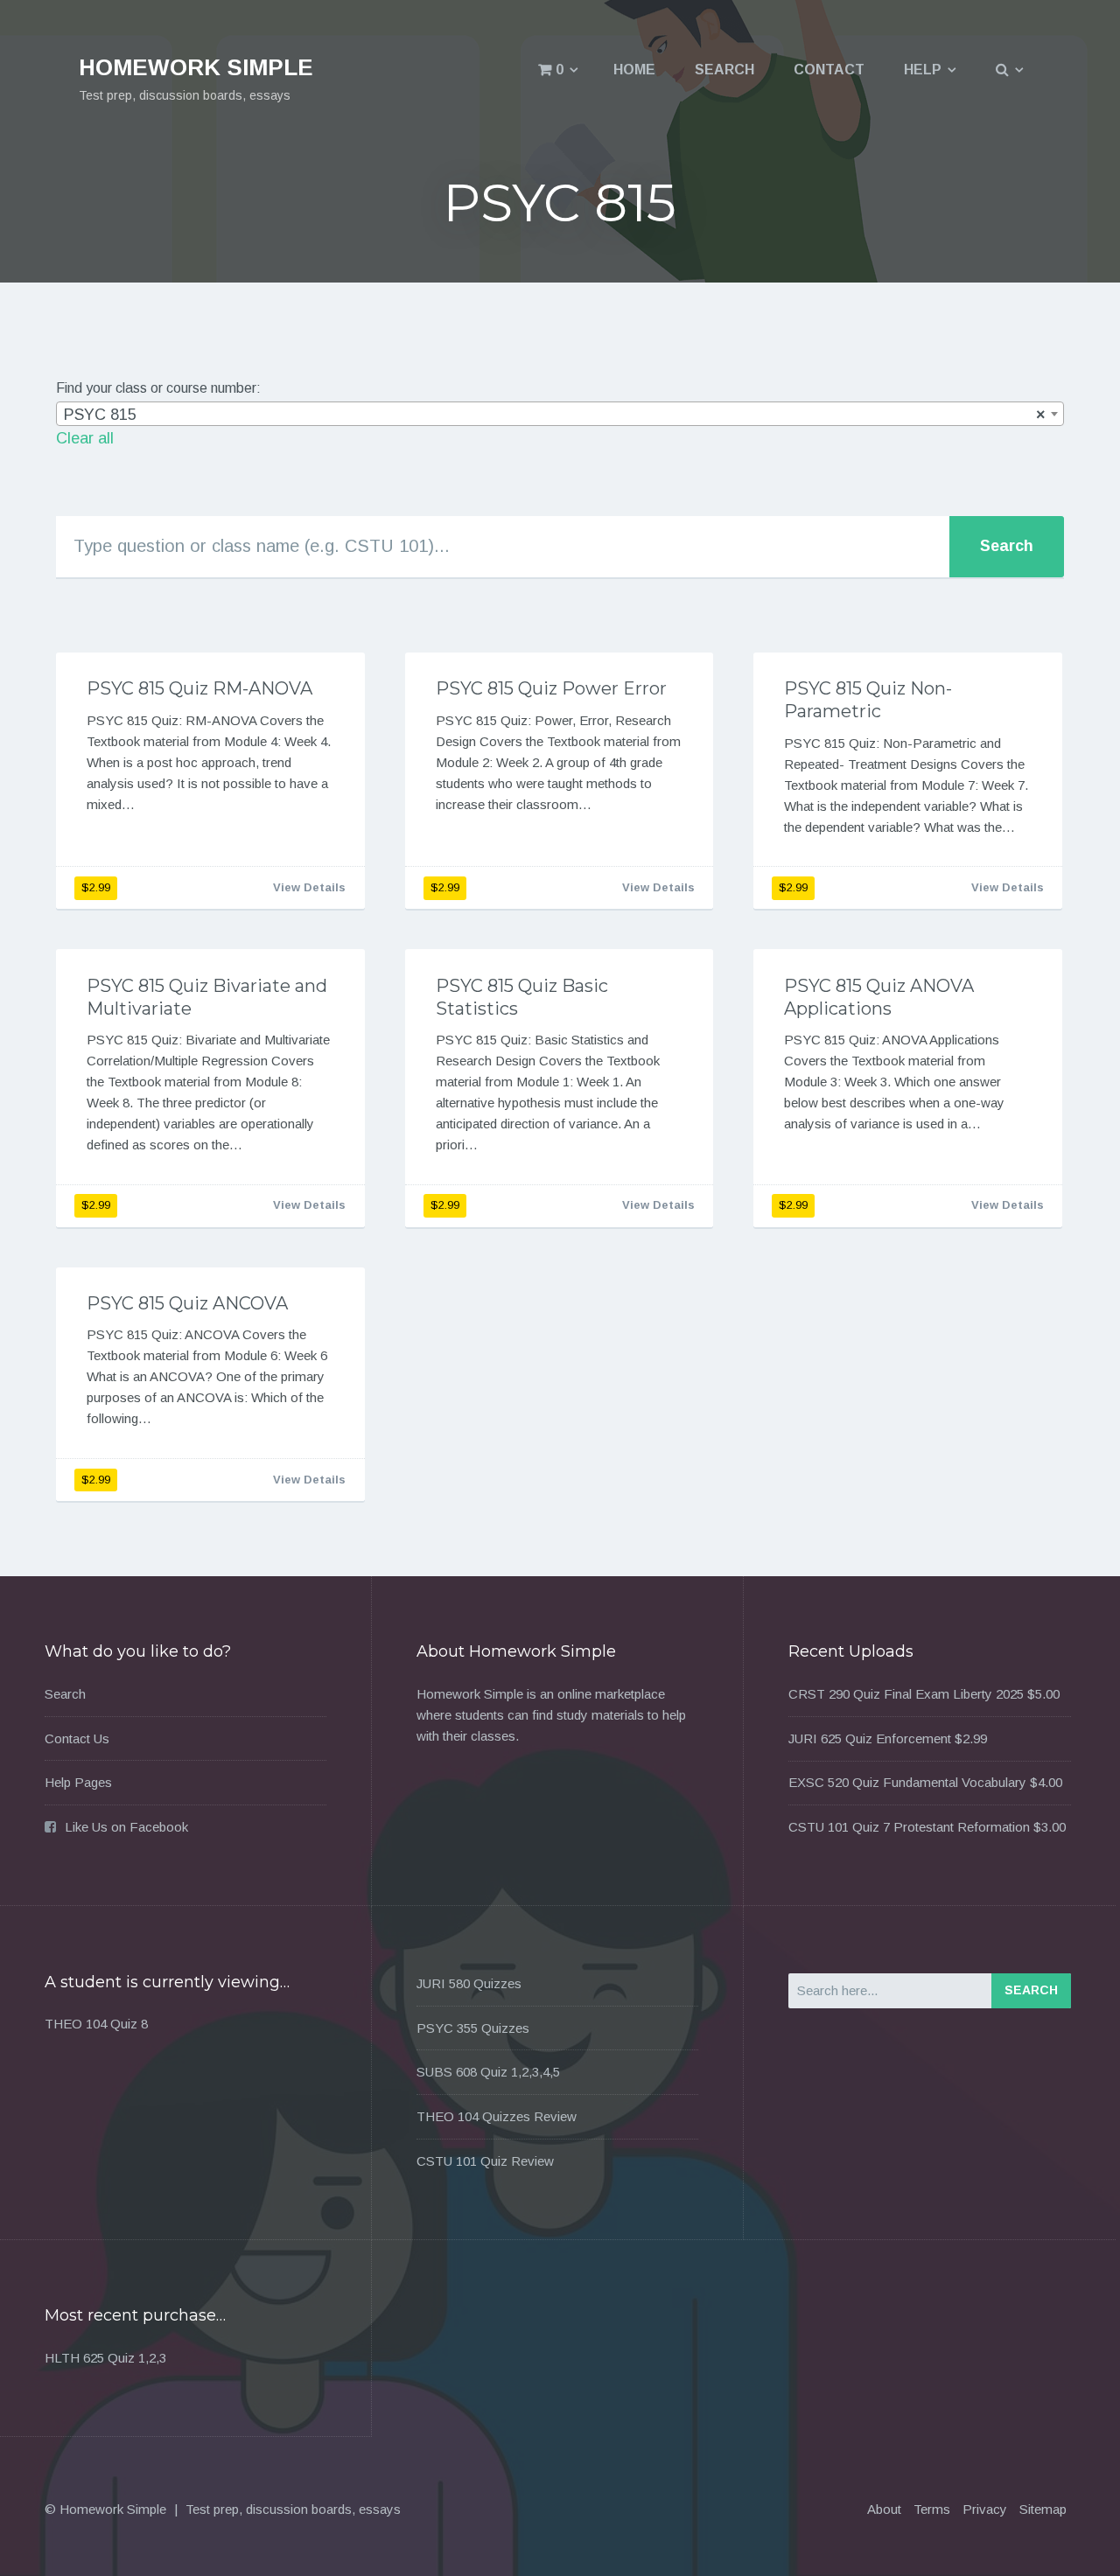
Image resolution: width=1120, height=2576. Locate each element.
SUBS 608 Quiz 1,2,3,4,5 (488, 2072)
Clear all (85, 438)
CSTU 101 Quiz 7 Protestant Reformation (909, 1827)
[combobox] (560, 414)
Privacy (985, 2509)
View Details (309, 887)
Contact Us (77, 1738)
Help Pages (78, 1782)
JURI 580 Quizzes (469, 1983)
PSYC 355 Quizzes (473, 2028)
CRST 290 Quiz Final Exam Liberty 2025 (906, 1694)
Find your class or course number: (158, 388)
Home (634, 70)
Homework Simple (196, 67)
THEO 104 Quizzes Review (497, 2116)
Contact (829, 70)
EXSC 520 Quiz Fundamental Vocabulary (907, 1782)
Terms (932, 2509)
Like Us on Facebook (126, 1827)
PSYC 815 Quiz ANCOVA (187, 1303)
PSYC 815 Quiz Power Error (551, 688)
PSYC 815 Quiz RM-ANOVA (199, 688)
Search (724, 70)
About (884, 2509)
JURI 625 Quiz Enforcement (870, 1738)
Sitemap (1043, 2509)
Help (923, 70)
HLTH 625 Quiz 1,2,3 (105, 2358)
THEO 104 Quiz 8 (96, 2024)
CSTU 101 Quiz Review (485, 2161)
